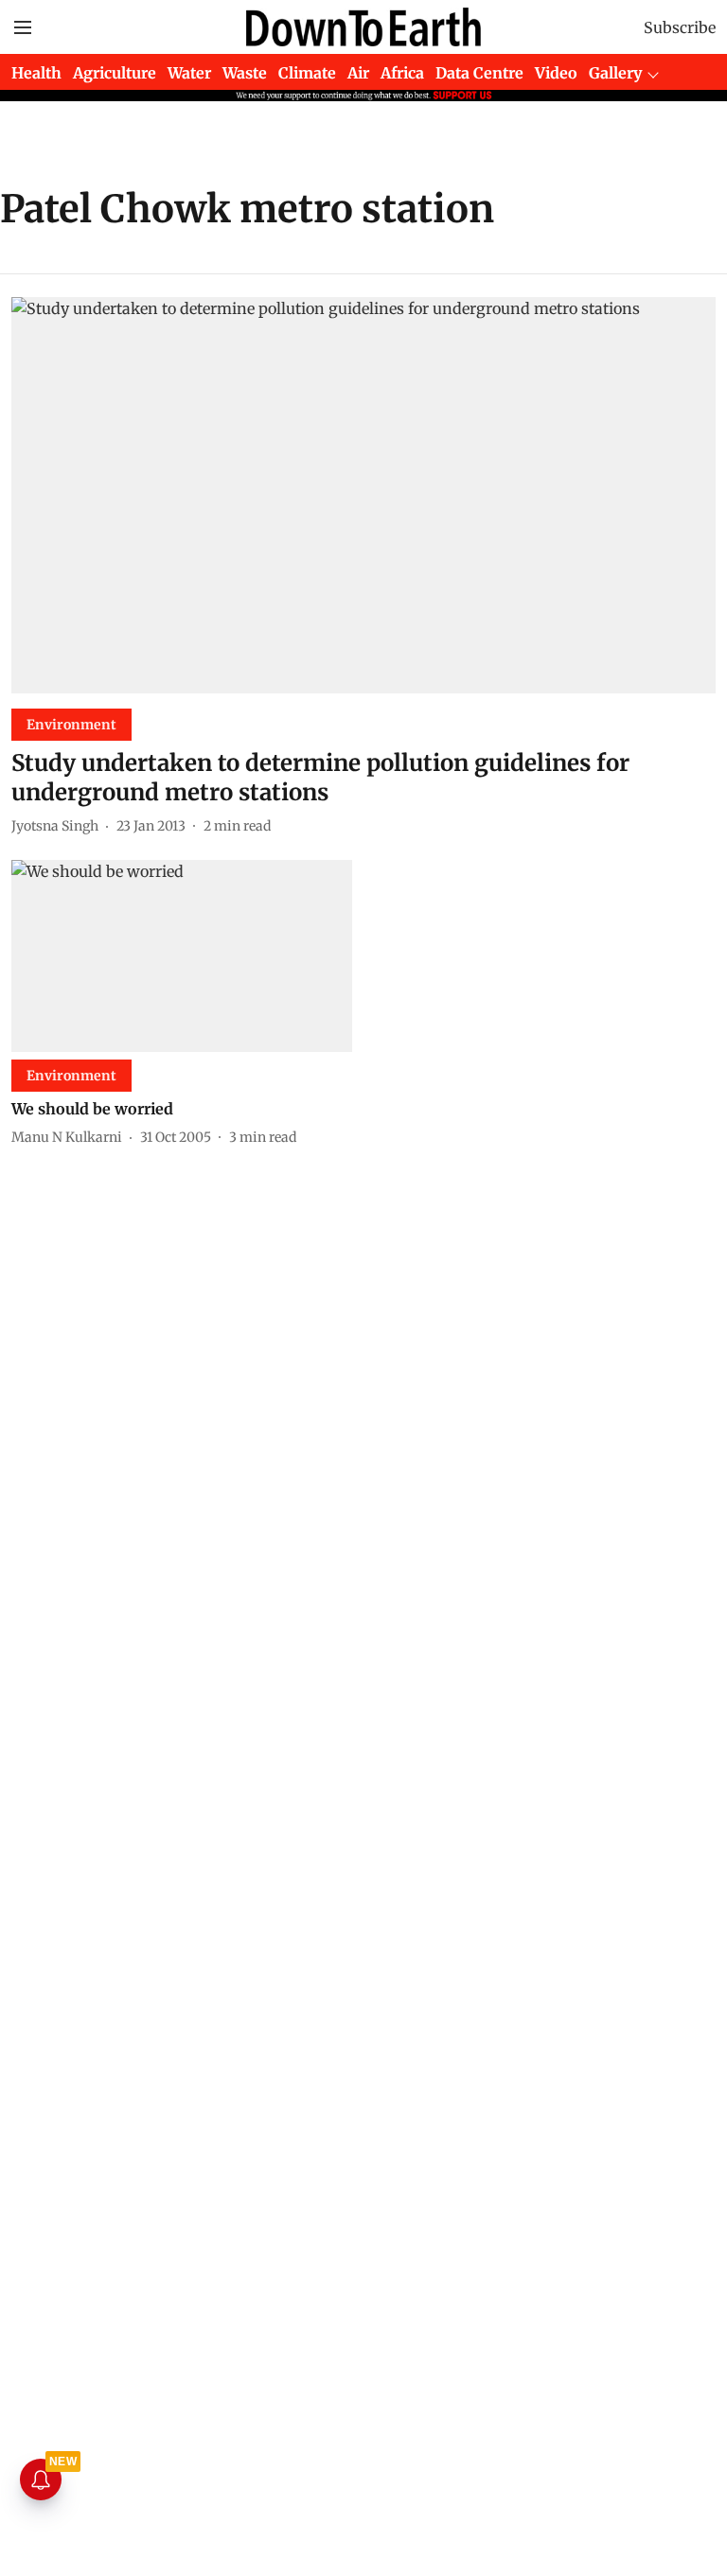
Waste (245, 73)
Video (556, 73)
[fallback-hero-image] (363, 495)
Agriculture (115, 73)
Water (189, 73)
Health (36, 73)
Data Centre (479, 73)
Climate (307, 73)
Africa (402, 73)
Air (358, 73)
